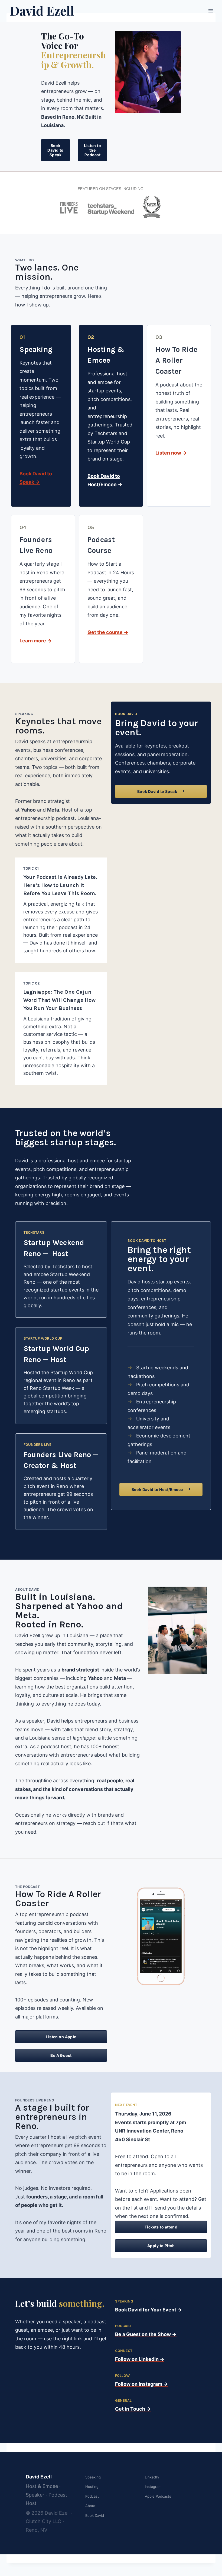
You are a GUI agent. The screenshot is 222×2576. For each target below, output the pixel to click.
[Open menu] (210, 11)
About (90, 2506)
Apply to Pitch (161, 2246)
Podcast (92, 2496)
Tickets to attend (161, 2227)
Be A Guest (61, 2055)
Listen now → (171, 453)
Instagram (153, 2487)
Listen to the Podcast (92, 150)
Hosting (92, 2487)
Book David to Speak (55, 150)
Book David (95, 2515)
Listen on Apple (61, 2037)
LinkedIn (152, 2477)
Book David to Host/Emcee (158, 1489)
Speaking (93, 2477)
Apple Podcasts (158, 2496)
